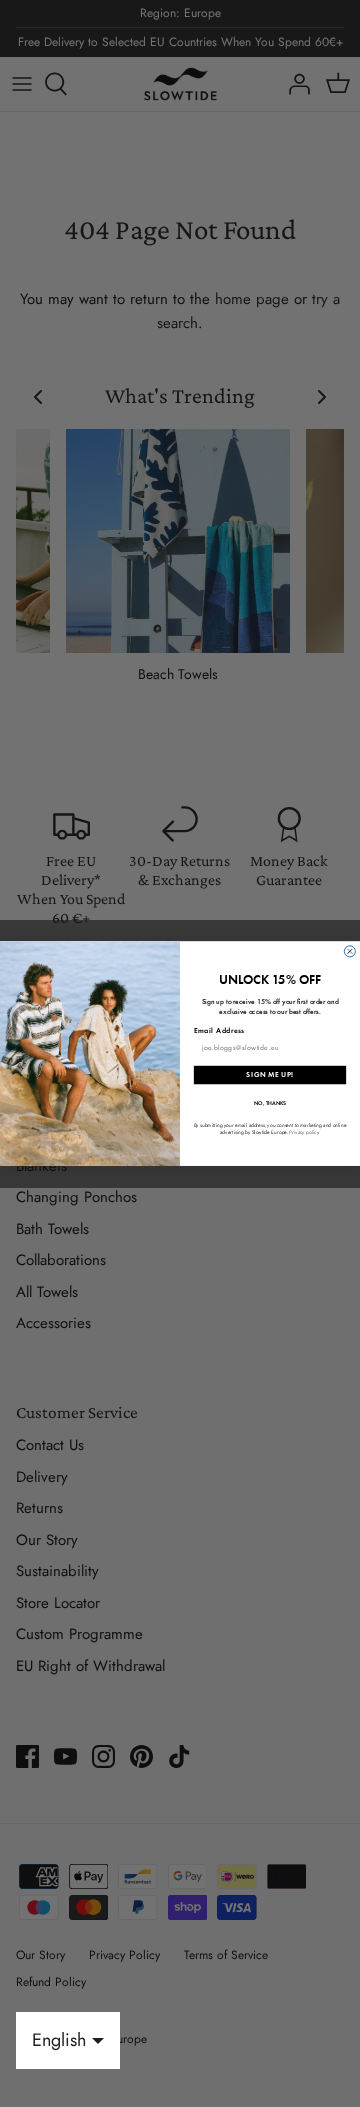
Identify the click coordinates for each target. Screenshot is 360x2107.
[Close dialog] (349, 951)
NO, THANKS (270, 1102)
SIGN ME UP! (270, 1075)
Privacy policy (303, 1131)
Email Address (219, 1030)
